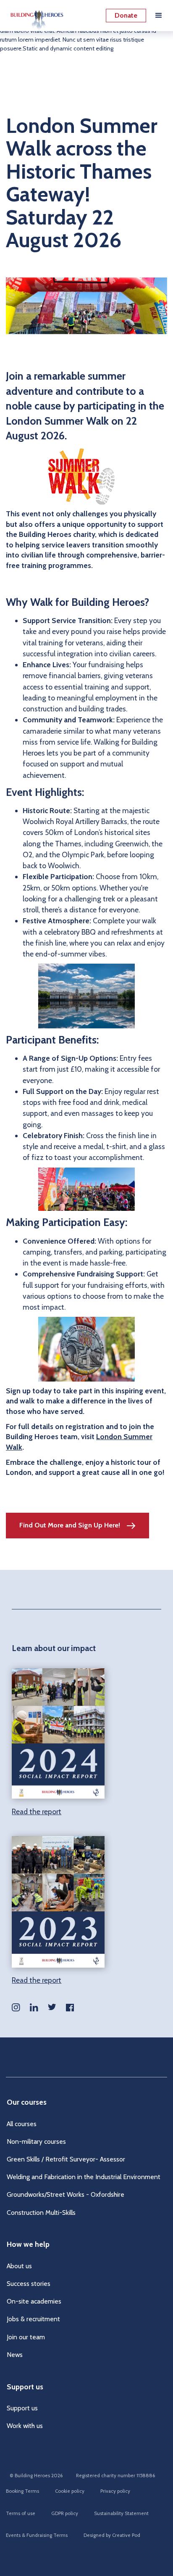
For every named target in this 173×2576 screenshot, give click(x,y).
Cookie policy (70, 2491)
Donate (126, 15)
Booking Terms (22, 2491)
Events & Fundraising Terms (37, 2535)
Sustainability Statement (121, 2513)
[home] (35, 16)
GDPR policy (65, 2513)
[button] (159, 16)
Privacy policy (115, 2491)
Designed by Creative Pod (112, 2535)
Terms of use (21, 2513)
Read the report (37, 1811)
